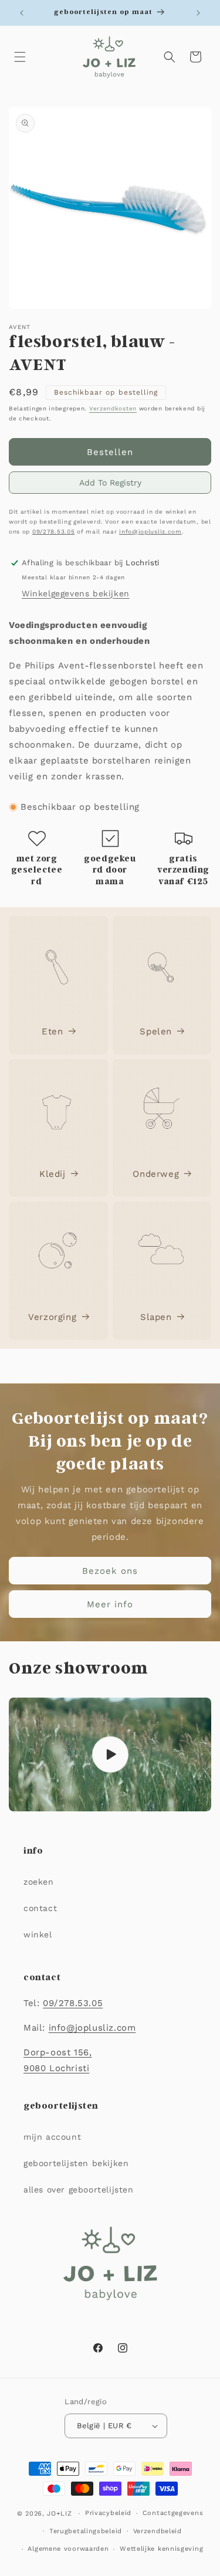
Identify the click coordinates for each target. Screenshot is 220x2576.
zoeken (39, 1882)
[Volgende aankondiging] (198, 13)
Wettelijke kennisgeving (161, 2549)
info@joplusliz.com (150, 532)
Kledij (53, 1174)
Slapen (156, 1317)
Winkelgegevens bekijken (76, 593)
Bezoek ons (110, 1570)
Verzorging (52, 1317)
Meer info (110, 1604)
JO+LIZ (59, 2514)
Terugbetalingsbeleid (86, 2531)
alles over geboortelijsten (79, 2190)
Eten (52, 1031)
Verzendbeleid (158, 2531)
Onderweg (156, 1174)
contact (40, 1908)
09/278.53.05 (53, 532)
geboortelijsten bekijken (76, 2163)
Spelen (156, 1031)
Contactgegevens (173, 2513)
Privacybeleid (108, 2513)
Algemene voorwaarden (68, 2549)
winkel (38, 1934)
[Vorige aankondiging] (22, 13)
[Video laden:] (110, 1754)
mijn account (52, 2137)
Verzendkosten (113, 408)
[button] (20, 57)
